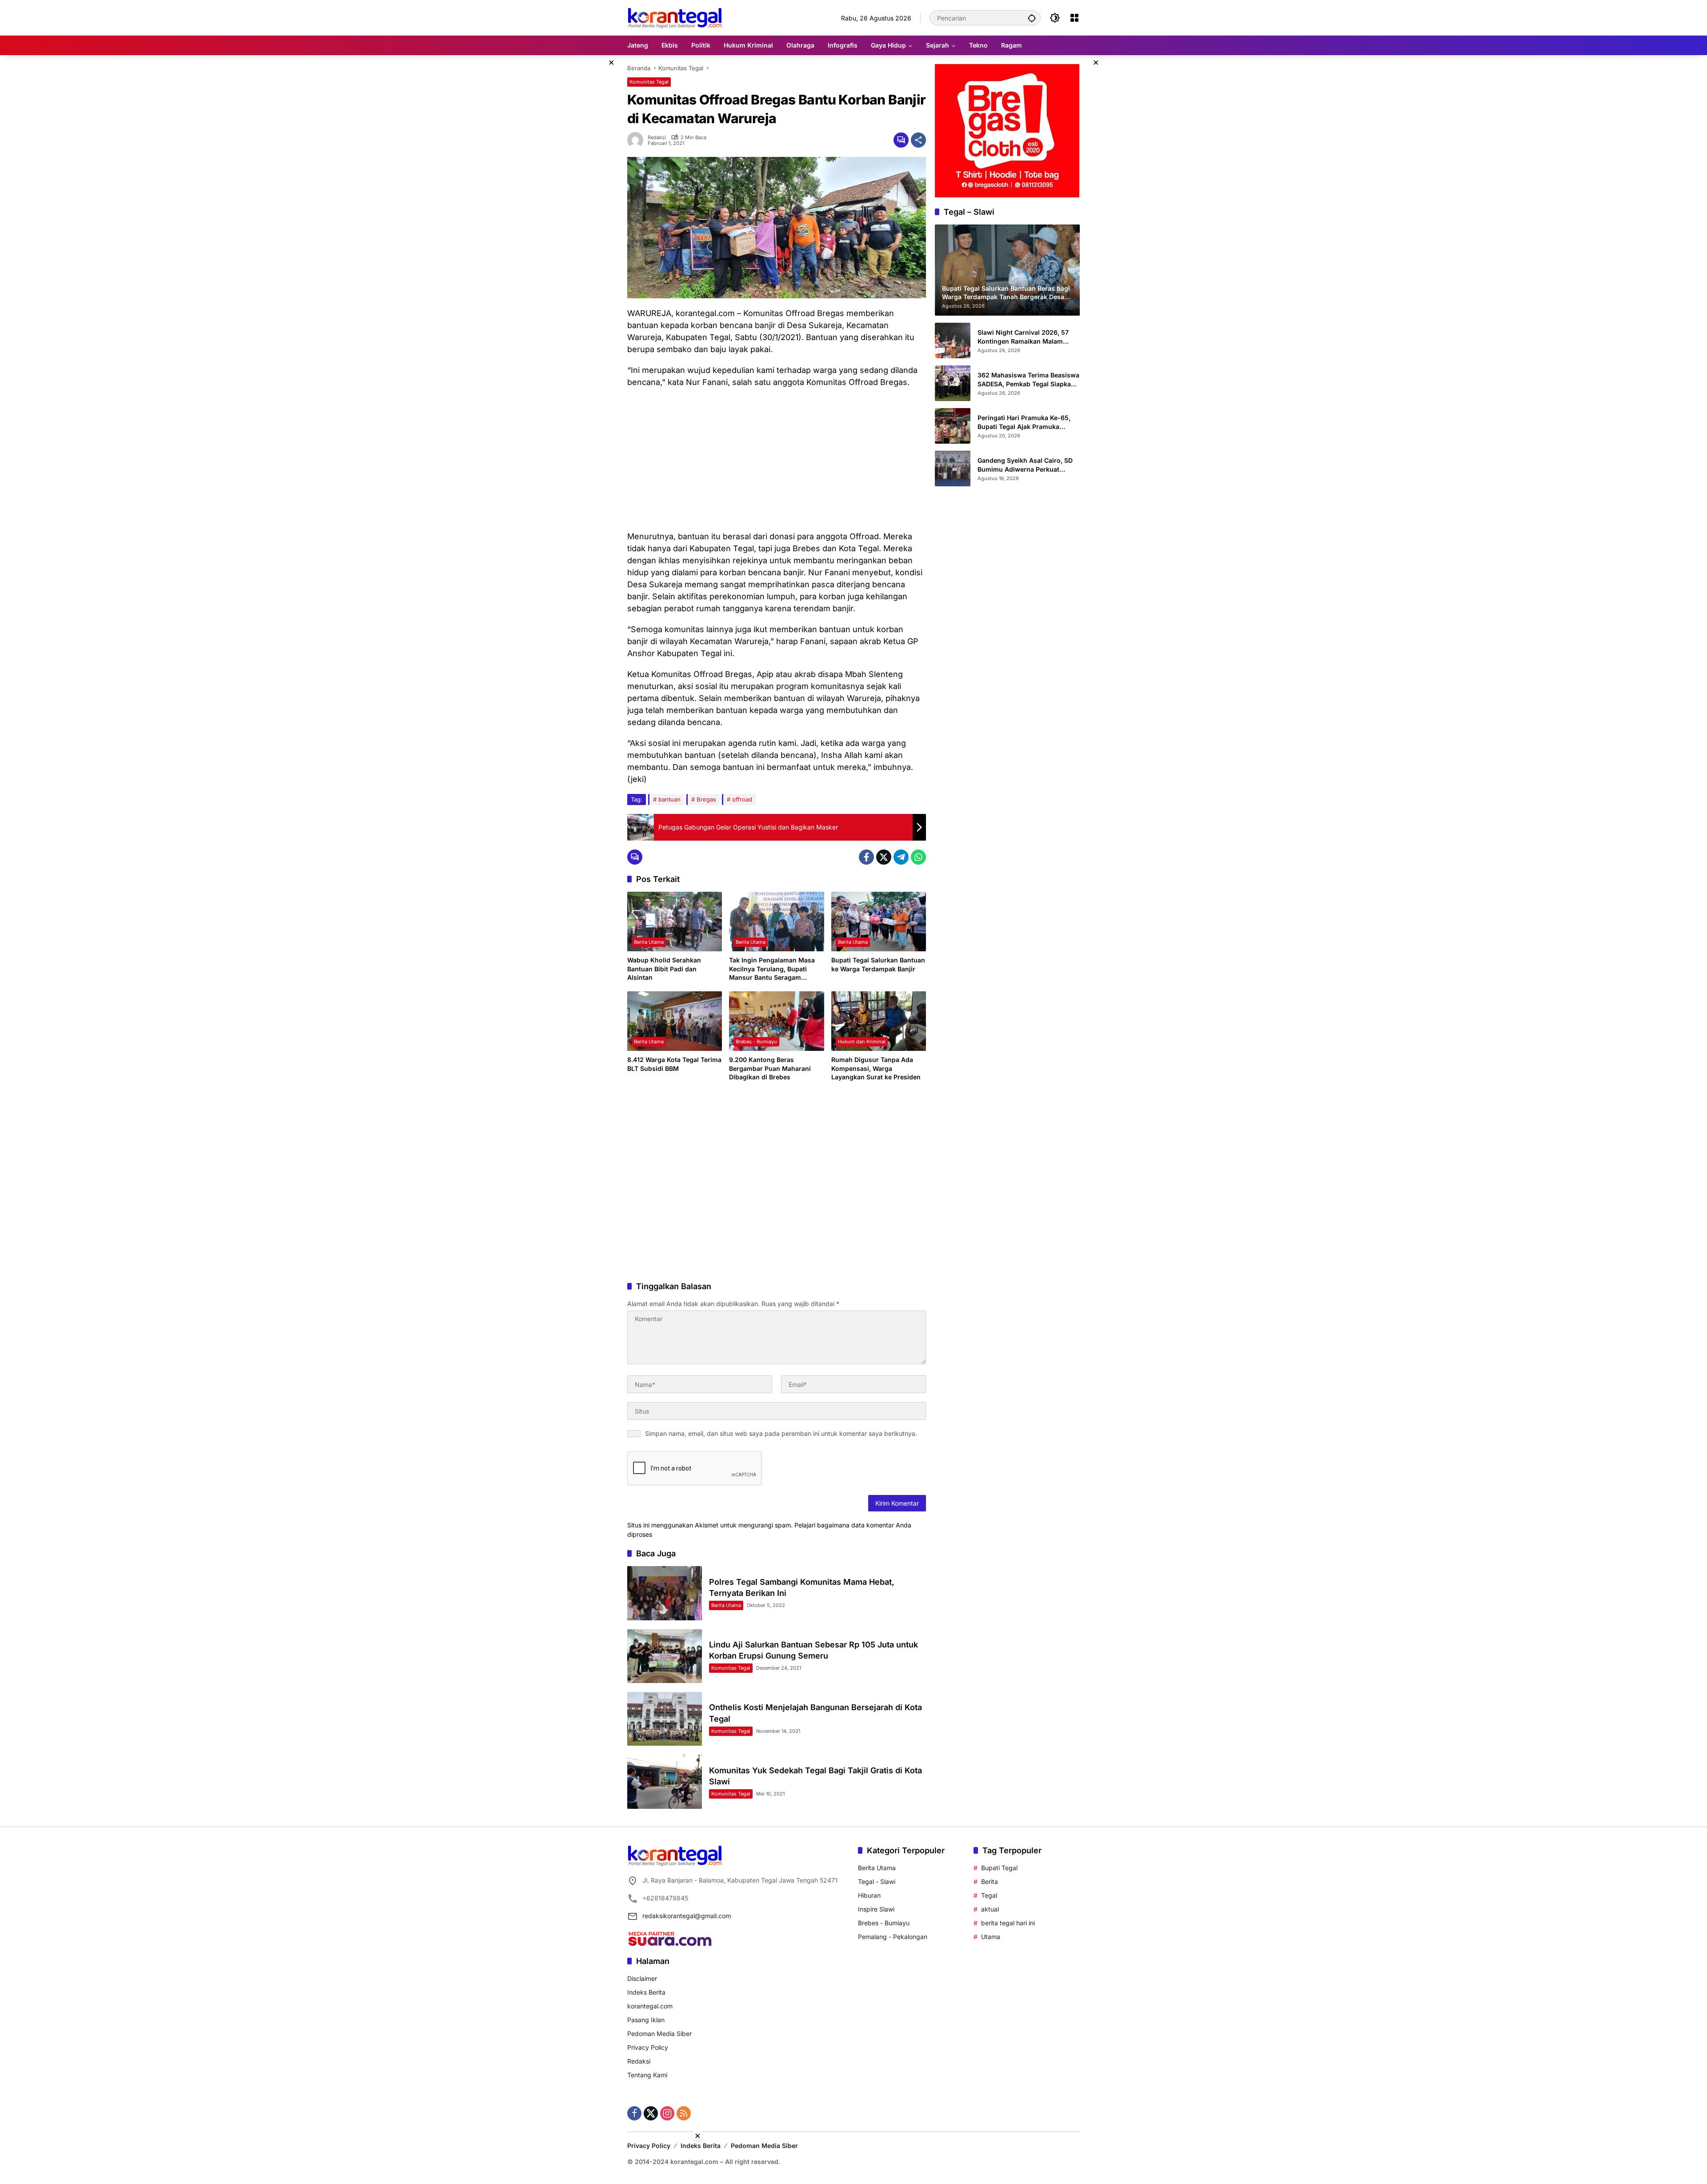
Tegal (989, 1895)
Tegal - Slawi (877, 1881)
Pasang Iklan (646, 2020)
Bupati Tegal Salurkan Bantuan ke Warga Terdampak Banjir (878, 964)
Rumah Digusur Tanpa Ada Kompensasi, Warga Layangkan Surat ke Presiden (876, 1068)
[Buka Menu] (1074, 18)
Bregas (706, 799)
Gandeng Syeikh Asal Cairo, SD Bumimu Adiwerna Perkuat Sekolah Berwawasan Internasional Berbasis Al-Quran (1027, 465)
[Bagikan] (918, 140)
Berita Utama (649, 942)
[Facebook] (866, 857)
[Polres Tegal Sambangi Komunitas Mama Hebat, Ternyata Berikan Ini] (665, 1593)
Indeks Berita (646, 1992)
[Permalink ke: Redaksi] (637, 140)
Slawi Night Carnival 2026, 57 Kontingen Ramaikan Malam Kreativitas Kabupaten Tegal (1023, 337)
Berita (990, 1881)
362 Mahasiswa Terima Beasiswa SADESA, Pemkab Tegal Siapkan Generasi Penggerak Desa (1028, 380)
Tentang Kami (647, 2075)
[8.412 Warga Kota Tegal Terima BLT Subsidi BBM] (675, 1021)
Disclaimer (642, 1978)
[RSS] (684, 2113)
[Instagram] (667, 2113)
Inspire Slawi (876, 1909)
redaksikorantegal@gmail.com (687, 1916)
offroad (742, 799)
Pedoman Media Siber (659, 2034)
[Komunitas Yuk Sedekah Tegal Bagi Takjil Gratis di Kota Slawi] (665, 1781)
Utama (991, 1937)
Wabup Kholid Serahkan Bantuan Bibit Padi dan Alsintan (664, 969)
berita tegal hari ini (1008, 1923)
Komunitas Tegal (649, 82)
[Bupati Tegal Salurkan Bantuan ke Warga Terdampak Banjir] (879, 922)
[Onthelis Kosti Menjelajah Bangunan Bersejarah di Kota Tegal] (665, 1719)
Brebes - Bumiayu (756, 1042)
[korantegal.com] (675, 17)
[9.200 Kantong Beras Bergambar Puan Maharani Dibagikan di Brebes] (776, 1021)
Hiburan (869, 1895)
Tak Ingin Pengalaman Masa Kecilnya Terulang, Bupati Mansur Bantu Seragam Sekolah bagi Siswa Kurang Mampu (772, 969)
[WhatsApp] (918, 857)
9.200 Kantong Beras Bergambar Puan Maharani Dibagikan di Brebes (770, 1068)
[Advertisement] (777, 459)
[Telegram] (901, 857)
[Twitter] (884, 857)
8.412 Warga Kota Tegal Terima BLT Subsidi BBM (674, 1064)
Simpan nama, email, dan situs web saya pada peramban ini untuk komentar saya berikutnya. (781, 1433)
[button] (1032, 18)
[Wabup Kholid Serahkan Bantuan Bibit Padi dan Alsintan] (675, 922)
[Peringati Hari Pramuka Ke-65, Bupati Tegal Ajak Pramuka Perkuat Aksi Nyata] (953, 426)
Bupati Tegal (999, 1868)
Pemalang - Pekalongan (893, 1937)
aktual (990, 1909)
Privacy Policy (648, 2047)
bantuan (669, 799)
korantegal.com (650, 2006)
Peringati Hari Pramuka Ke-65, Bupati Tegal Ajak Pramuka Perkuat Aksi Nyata (1024, 422)
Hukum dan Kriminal (862, 1042)
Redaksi (657, 138)
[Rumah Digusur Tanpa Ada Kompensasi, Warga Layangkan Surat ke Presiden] (879, 1021)
